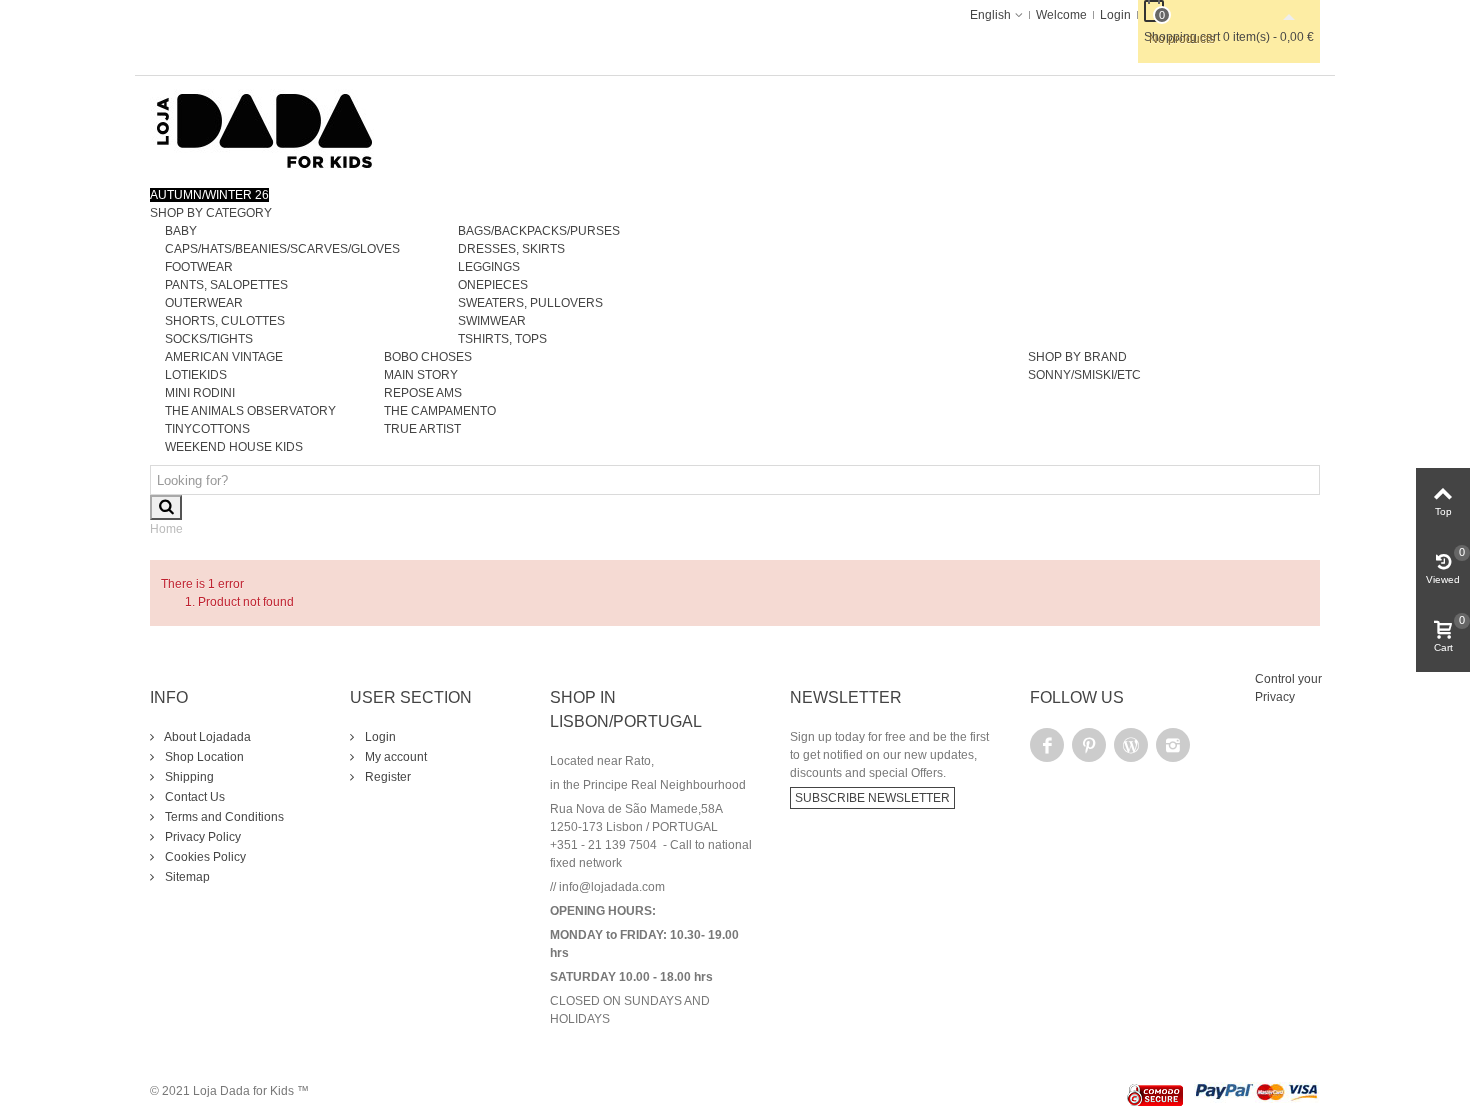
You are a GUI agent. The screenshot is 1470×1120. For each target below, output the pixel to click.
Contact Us (193, 797)
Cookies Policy (204, 857)
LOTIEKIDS (196, 375)
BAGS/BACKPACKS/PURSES (539, 231)
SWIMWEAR (492, 321)
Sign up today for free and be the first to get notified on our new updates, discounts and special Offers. (889, 755)
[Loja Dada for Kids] (265, 130)
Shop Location (203, 757)
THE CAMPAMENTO (440, 411)
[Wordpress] (1131, 745)
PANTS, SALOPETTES (226, 285)
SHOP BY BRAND (1077, 357)
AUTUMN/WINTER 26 (209, 195)
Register (386, 777)
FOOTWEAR (199, 267)
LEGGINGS (489, 267)
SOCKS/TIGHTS (209, 339)
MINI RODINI (200, 393)
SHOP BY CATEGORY (211, 213)
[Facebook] (1047, 745)
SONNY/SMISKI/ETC (1084, 375)
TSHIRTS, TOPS (502, 339)
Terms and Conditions (223, 817)
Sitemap (186, 877)
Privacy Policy (201, 837)
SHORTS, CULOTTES (225, 321)
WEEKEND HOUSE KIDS (234, 447)
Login (379, 737)
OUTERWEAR (204, 303)
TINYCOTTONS (207, 429)
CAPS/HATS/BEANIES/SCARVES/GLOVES (282, 249)
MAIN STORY (421, 375)
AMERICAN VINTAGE (224, 357)
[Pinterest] (1089, 745)
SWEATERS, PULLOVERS (530, 303)
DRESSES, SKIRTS (511, 249)
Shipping (188, 777)
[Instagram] (1173, 745)
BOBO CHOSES (428, 357)
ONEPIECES (493, 285)
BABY (181, 231)
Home (166, 529)
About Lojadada (206, 737)
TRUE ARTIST (422, 429)
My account (394, 757)
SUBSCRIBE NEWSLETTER (872, 798)
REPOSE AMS (423, 393)
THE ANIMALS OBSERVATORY (250, 411)
